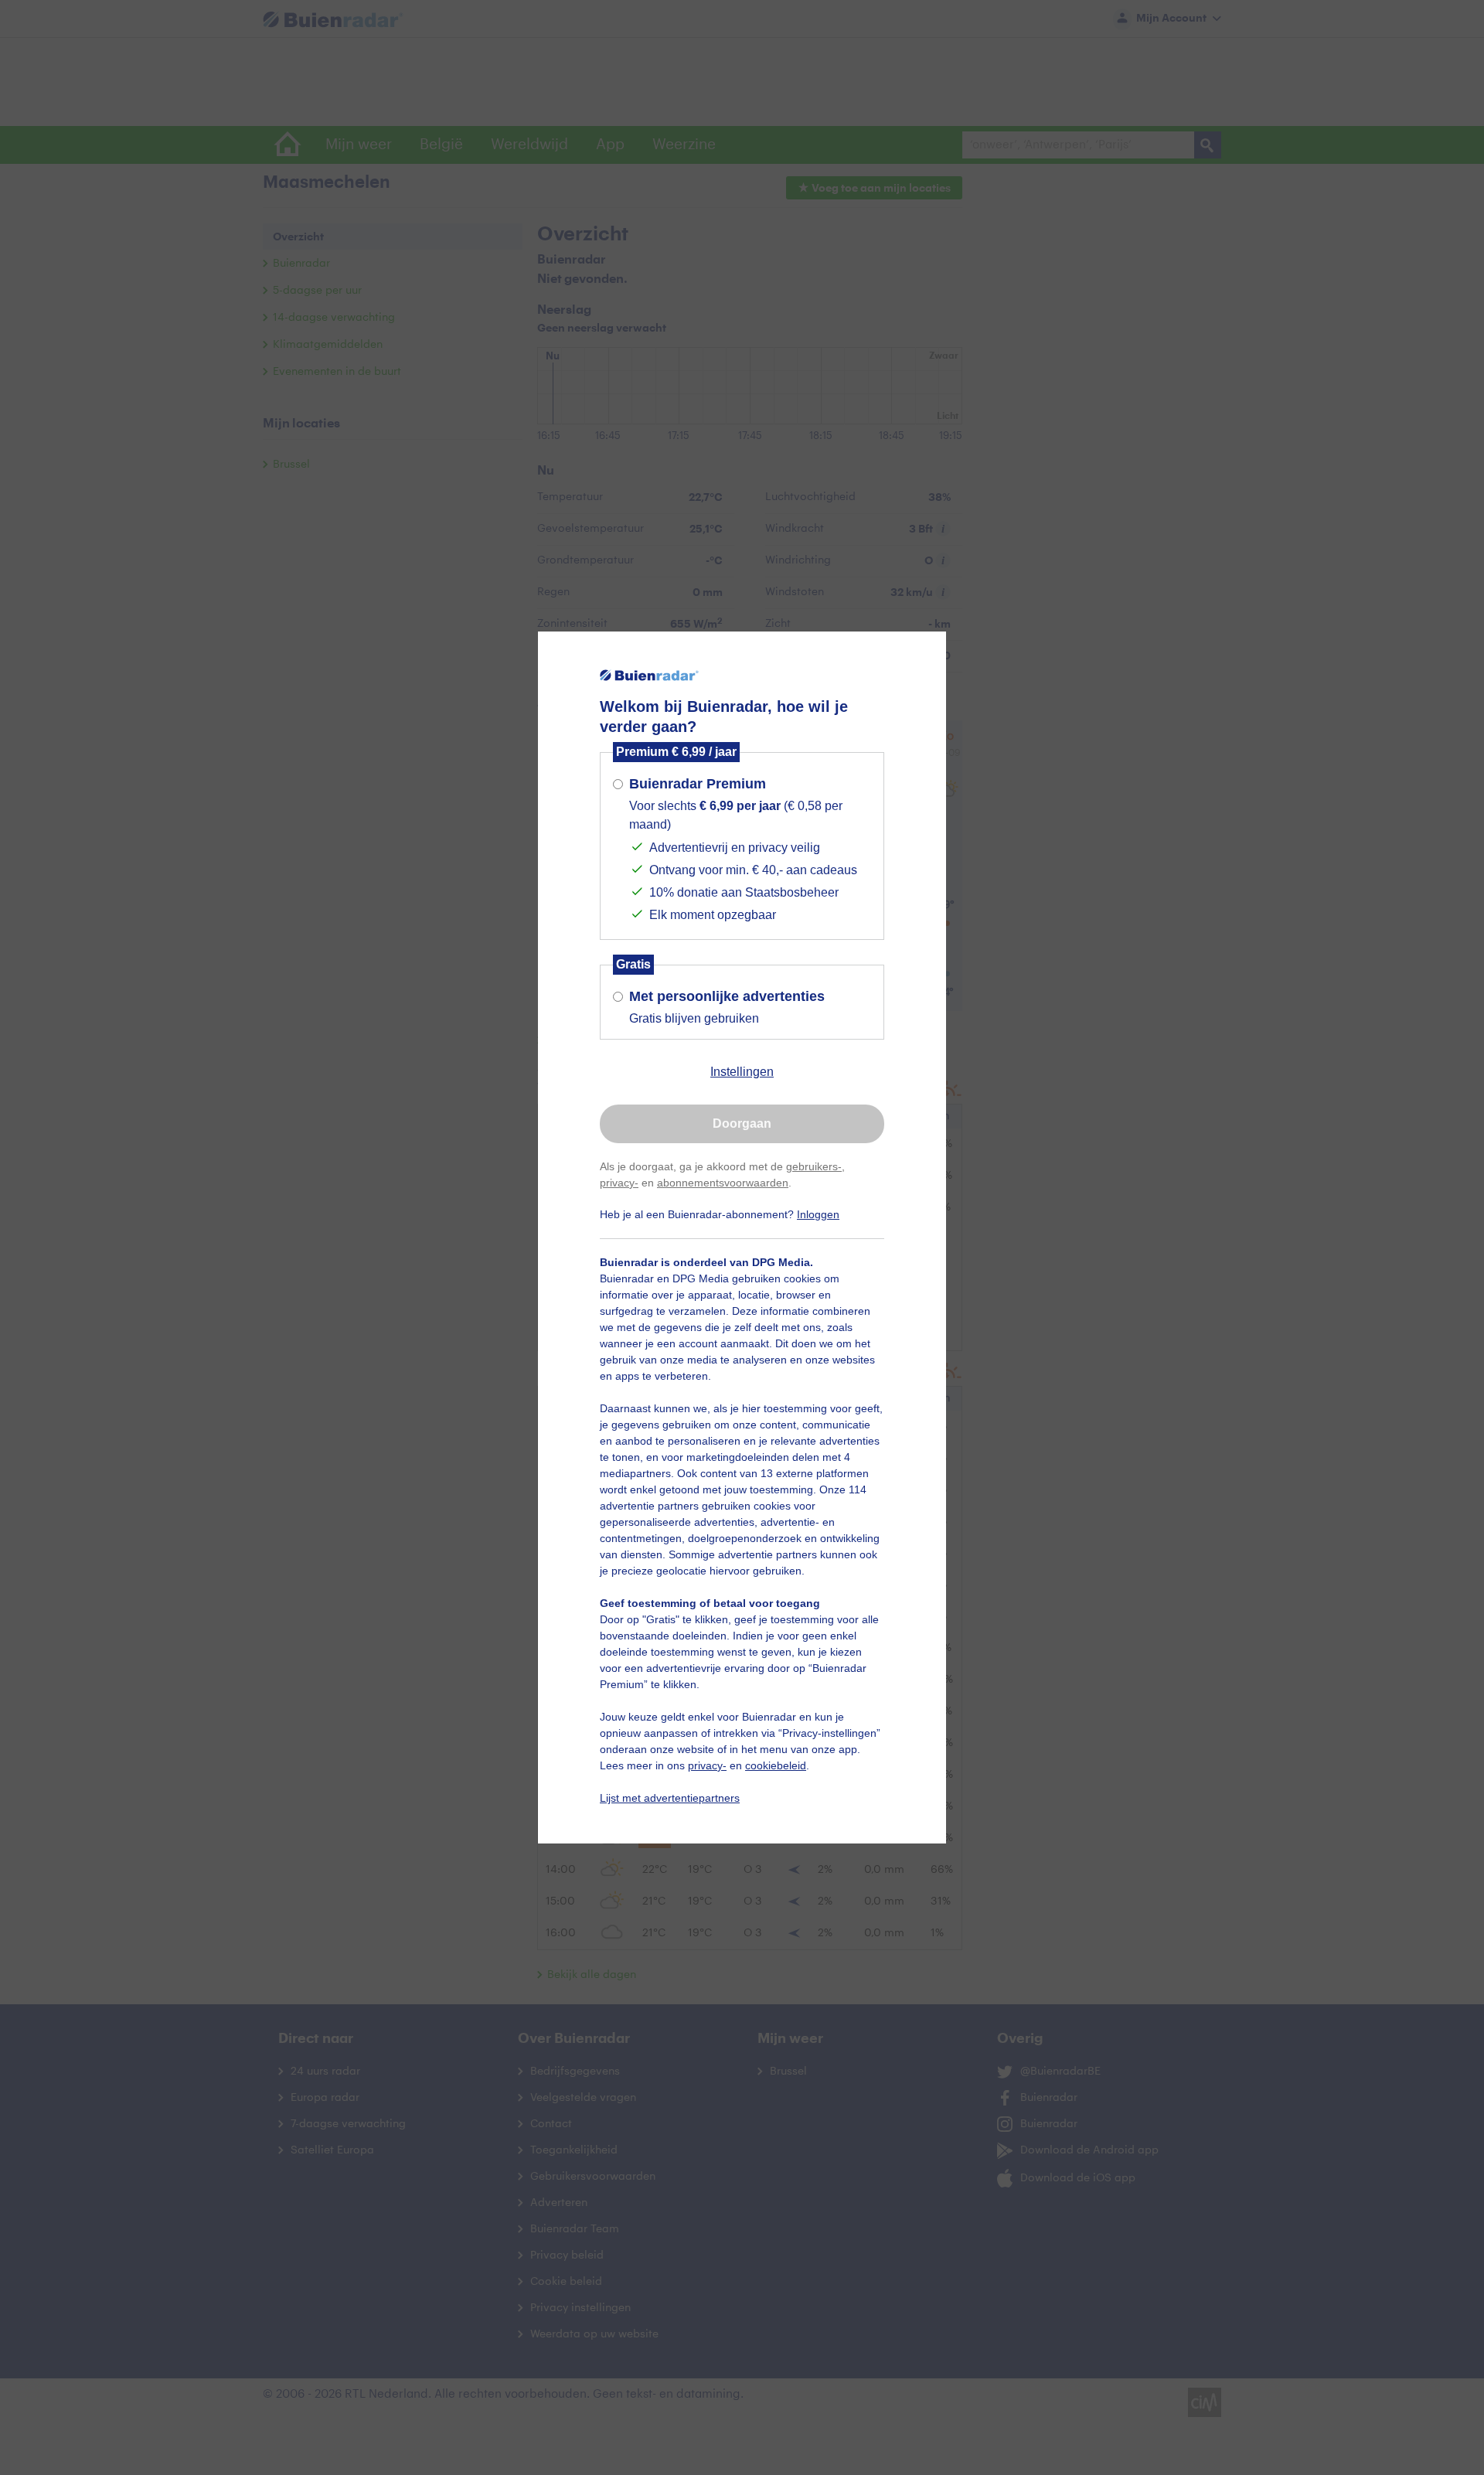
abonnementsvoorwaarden (723, 1183)
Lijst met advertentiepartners (670, 1798)
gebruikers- (814, 1166)
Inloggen (818, 1214)
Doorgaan (742, 1123)
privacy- (619, 1183)
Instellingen (742, 1072)
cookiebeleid (776, 1765)
